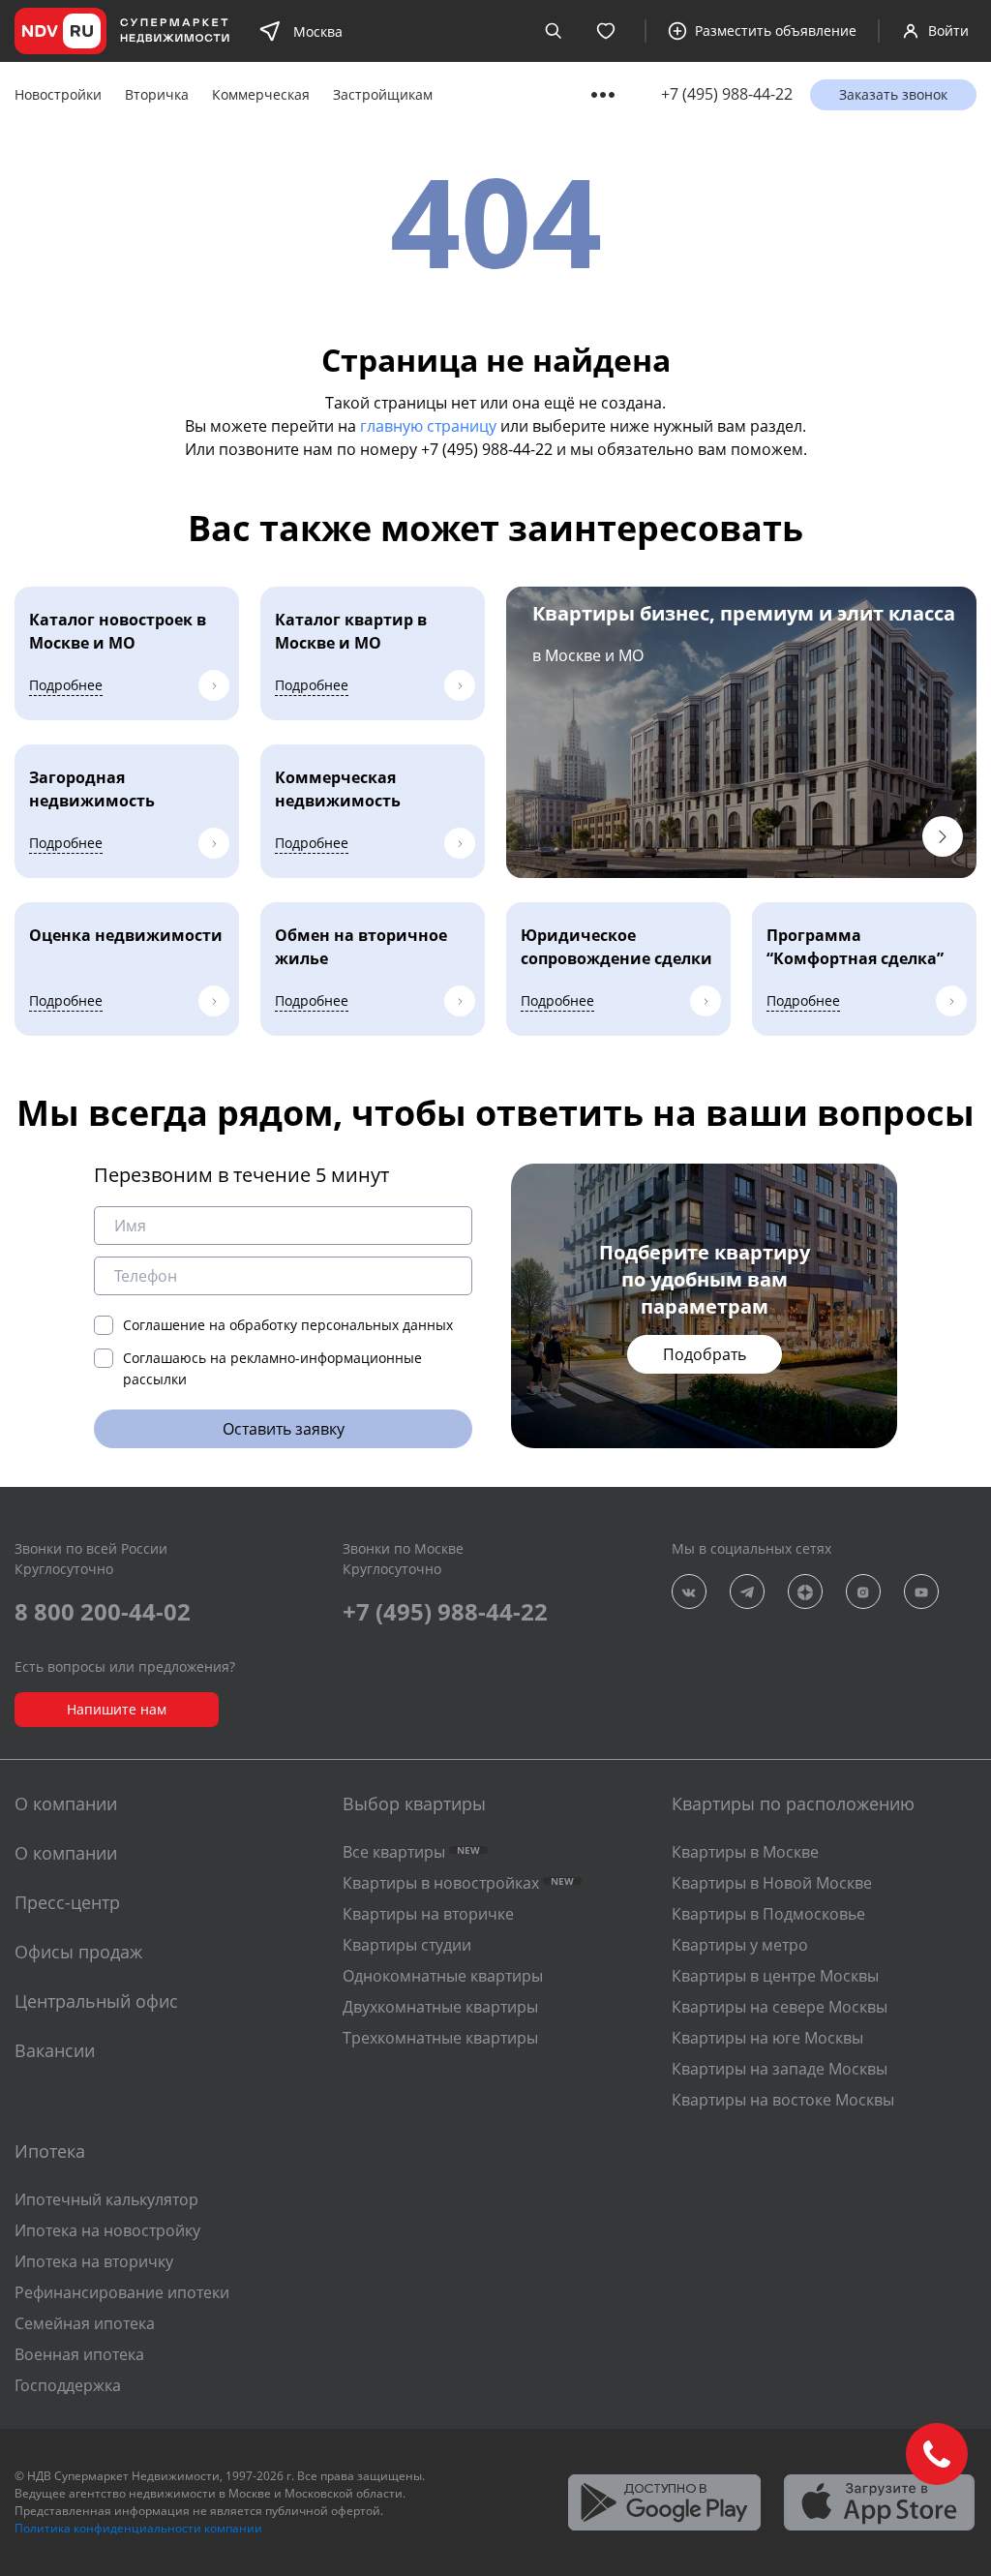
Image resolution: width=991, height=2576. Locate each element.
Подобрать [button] (705, 1354)
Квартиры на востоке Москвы (783, 2100)
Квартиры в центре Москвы (775, 1976)
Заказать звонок (893, 94)
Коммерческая (261, 94)
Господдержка (68, 2385)
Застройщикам (383, 94)
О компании (66, 1853)
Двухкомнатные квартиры (440, 2007)
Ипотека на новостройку (107, 2230)
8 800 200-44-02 (103, 1611)
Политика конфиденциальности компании (138, 2528)
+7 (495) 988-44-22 (727, 94)
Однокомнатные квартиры (443, 1976)
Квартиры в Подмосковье (768, 1914)
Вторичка (157, 94)
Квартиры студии (407, 1945)
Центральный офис (96, 2001)
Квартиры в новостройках (458, 1883)
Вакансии (55, 2050)
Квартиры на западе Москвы (780, 2069)
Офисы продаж (78, 1952)
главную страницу (428, 426)
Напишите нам (117, 1709)
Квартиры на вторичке (428, 1914)
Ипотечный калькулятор (106, 2199)
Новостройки (58, 94)
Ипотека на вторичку (94, 2261)
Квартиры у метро (740, 1945)
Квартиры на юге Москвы (767, 2038)
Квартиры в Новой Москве (772, 1883)
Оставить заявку (284, 1429)
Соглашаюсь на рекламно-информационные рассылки (272, 1368)
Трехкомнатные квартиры (440, 2038)
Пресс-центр (67, 1902)
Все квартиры (411, 1852)
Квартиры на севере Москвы (780, 2007)
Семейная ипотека (85, 2323)
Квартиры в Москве (745, 1852)
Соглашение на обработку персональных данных (288, 1325)
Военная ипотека (79, 2354)
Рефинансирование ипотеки (122, 2292)
